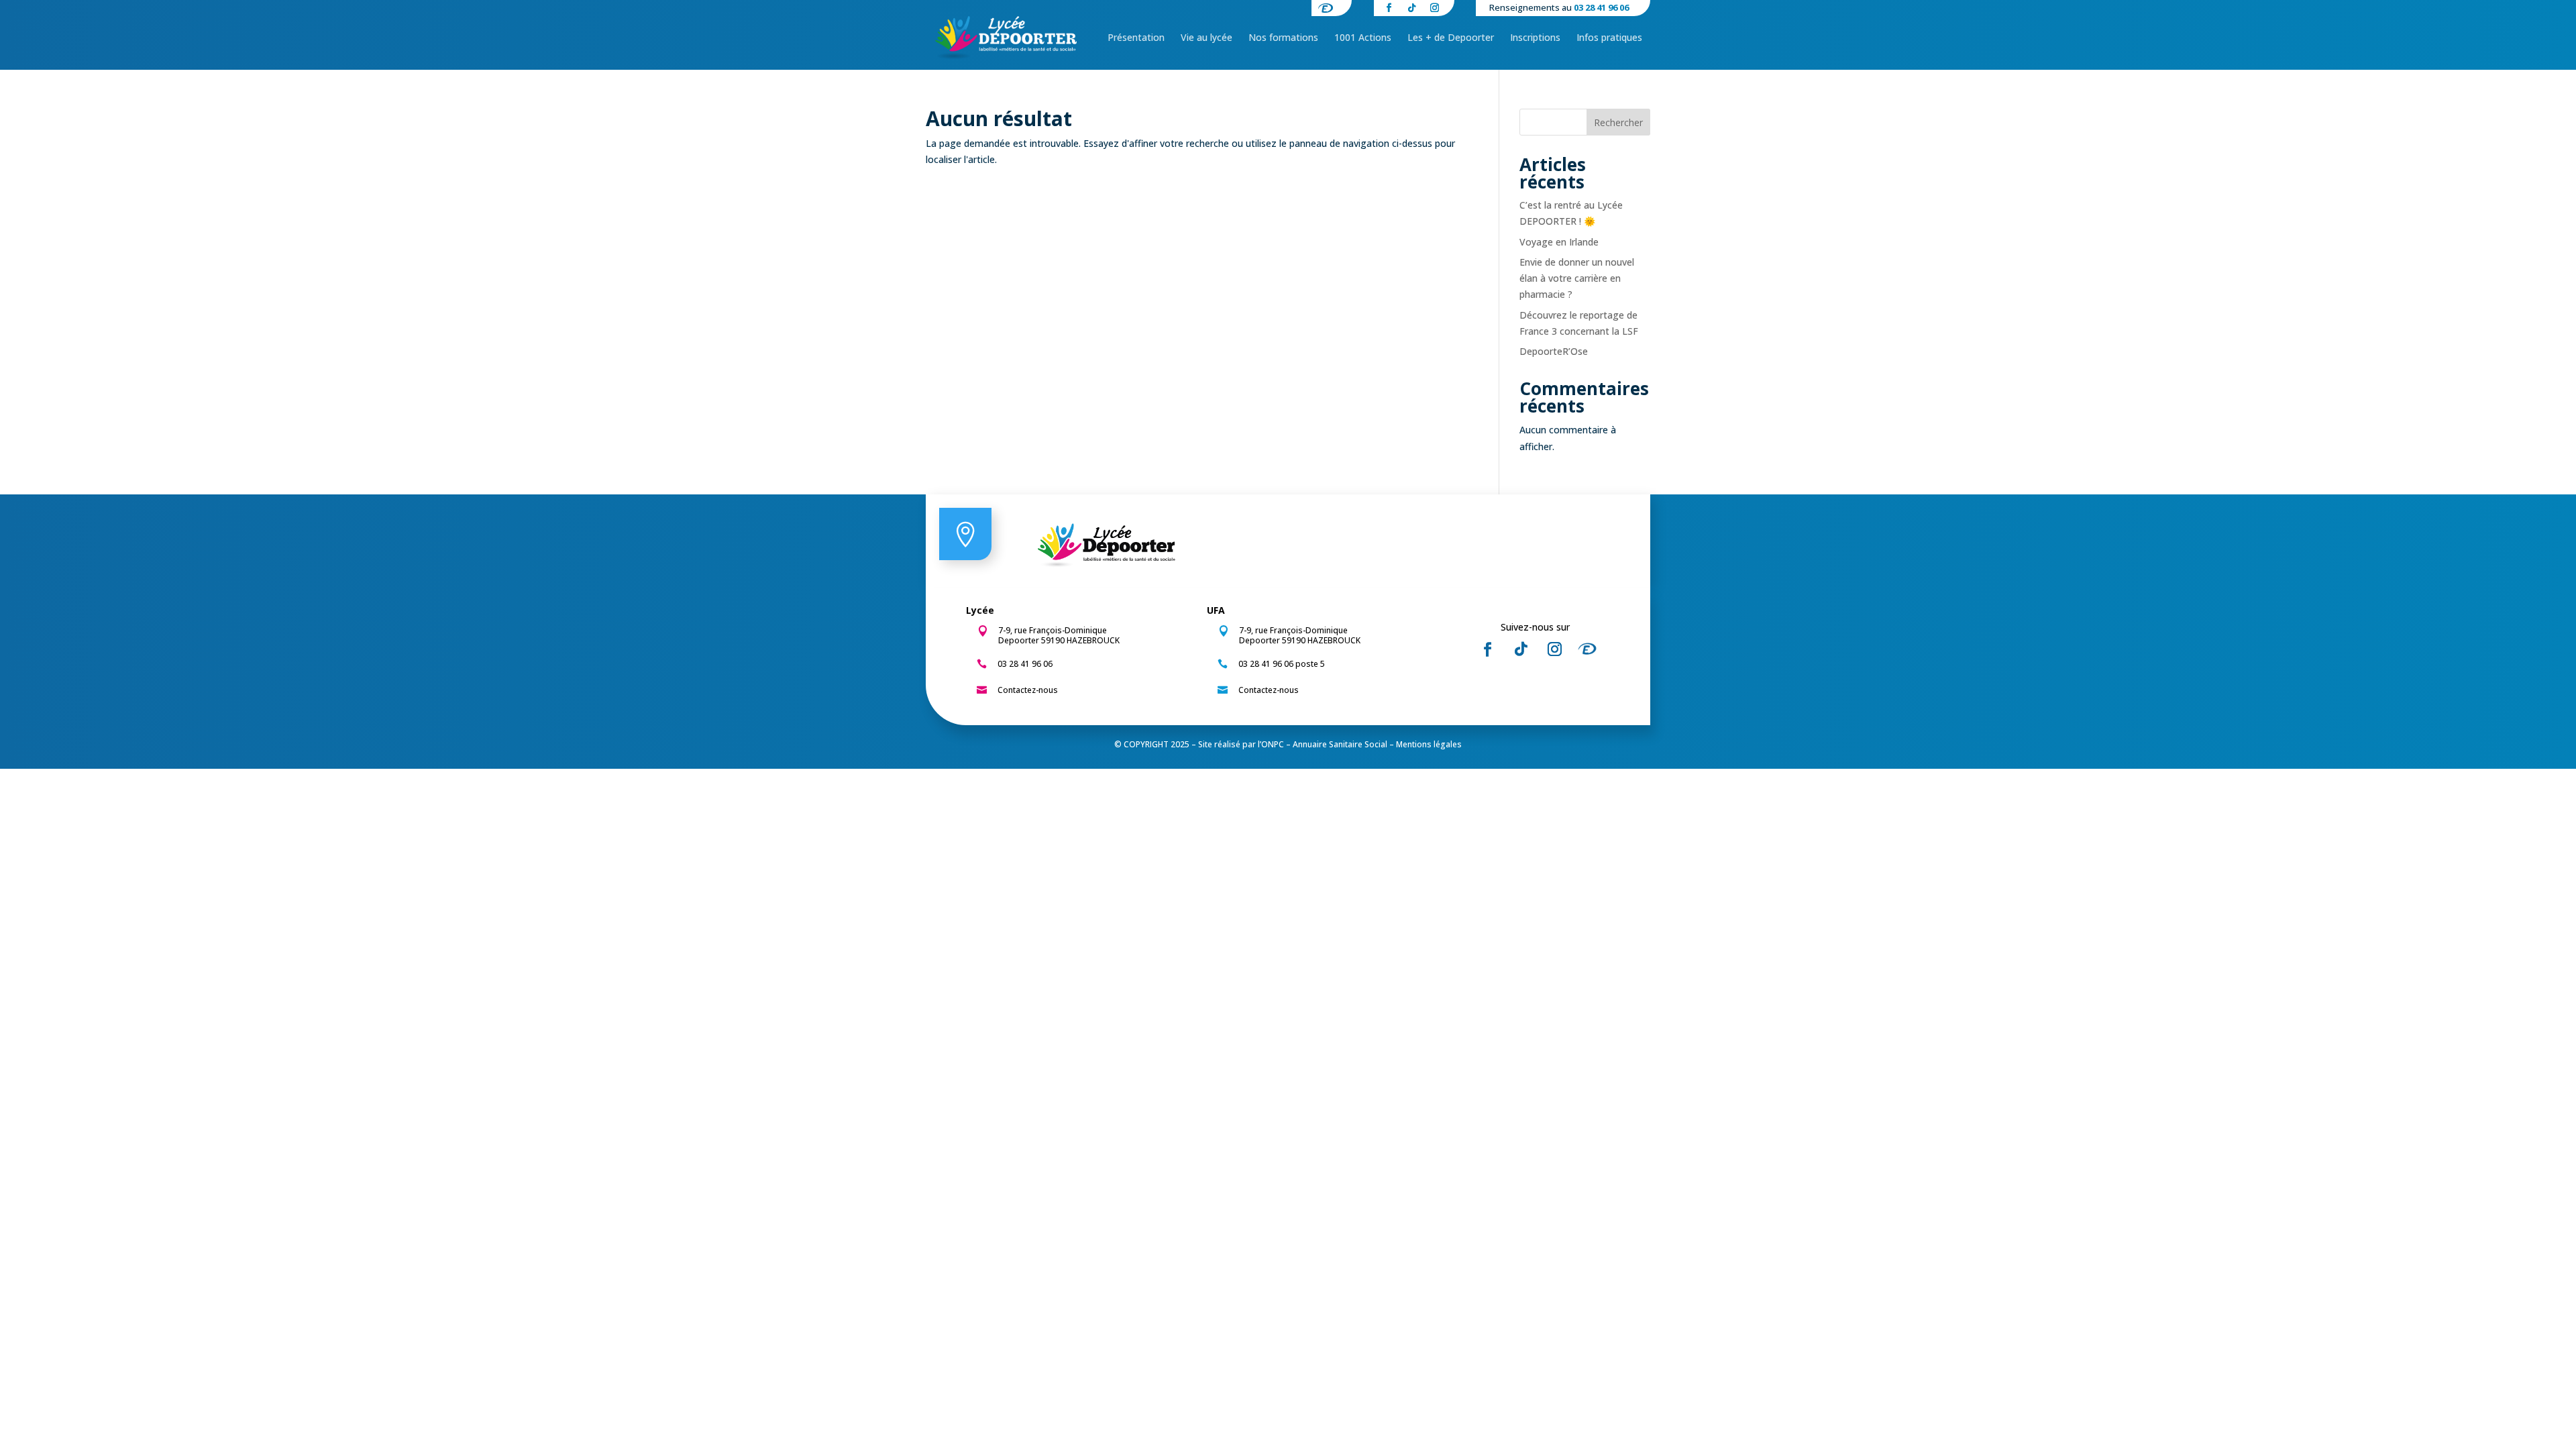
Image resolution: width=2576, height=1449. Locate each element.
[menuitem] (1136, 38)
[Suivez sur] (1591, 649)
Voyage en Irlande (1559, 242)
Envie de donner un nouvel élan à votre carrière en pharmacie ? (1577, 278)
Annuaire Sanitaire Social (1340, 744)
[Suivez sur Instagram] (1554, 649)
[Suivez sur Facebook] (1487, 649)
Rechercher (1618, 122)
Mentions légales (1429, 744)
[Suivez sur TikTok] (1521, 649)
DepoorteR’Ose (1554, 351)
